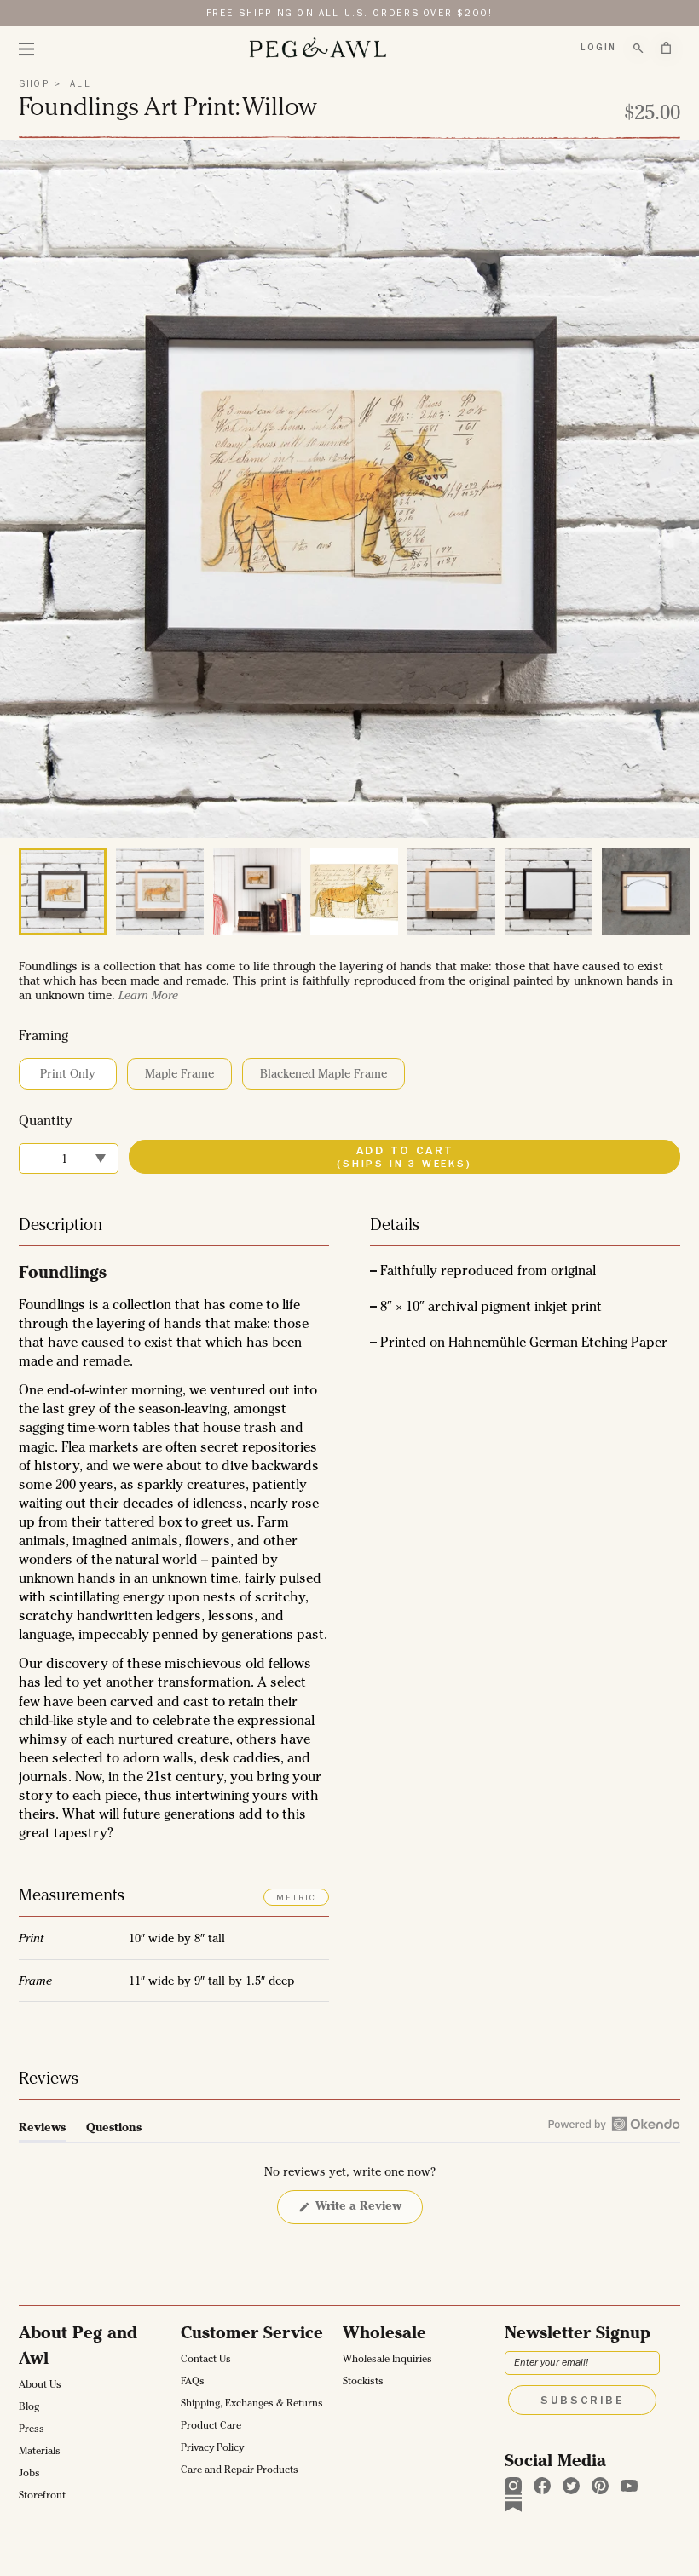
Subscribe (350, 1457)
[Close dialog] (526, 1093)
